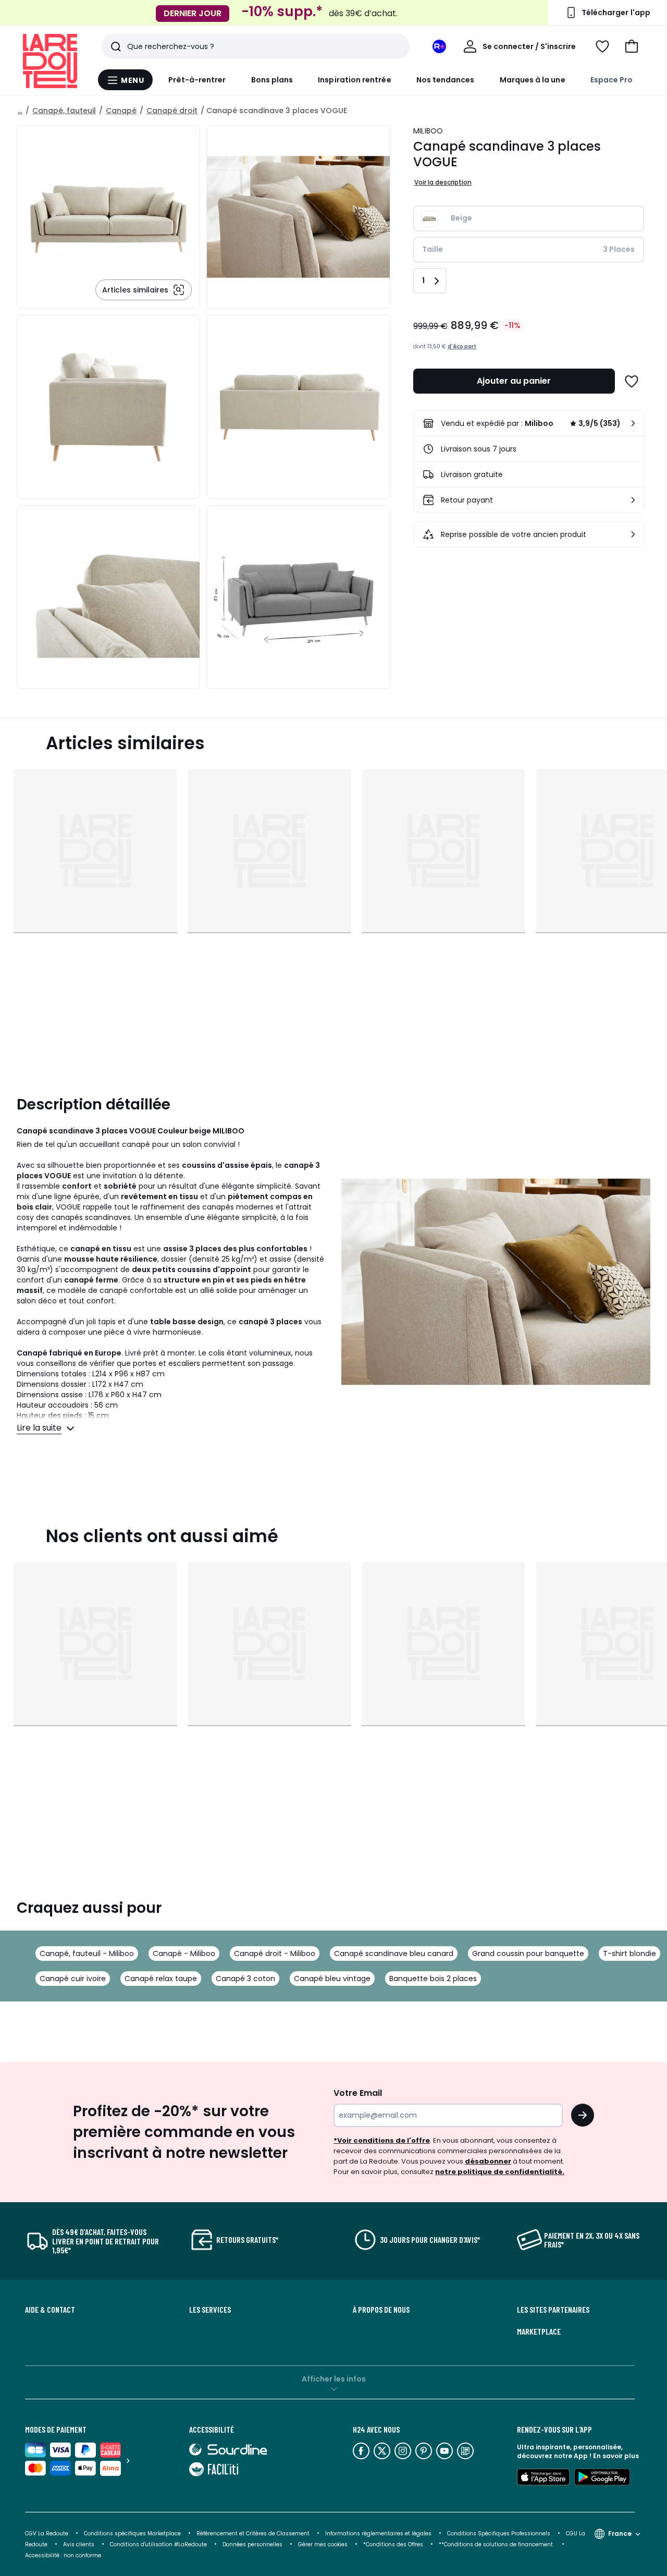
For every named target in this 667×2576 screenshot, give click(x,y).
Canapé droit (172, 111)
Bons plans (272, 80)
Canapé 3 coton (245, 1979)
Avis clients (79, 2544)
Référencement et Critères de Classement (253, 2534)
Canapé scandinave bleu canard (394, 1954)
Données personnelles (252, 2544)
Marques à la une (533, 80)
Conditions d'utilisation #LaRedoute (158, 2544)
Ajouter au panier (514, 381)
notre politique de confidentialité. (500, 2172)
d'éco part (462, 346)
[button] (632, 46)
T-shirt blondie (629, 1954)
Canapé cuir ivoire (73, 1979)
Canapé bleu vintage (332, 1979)
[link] (529, 423)
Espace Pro (612, 80)
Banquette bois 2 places (433, 1979)
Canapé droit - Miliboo (275, 1954)
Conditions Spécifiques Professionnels (499, 2534)
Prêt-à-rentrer (197, 80)
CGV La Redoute (47, 2534)
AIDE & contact (50, 2310)
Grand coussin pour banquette (528, 1954)
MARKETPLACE (539, 2331)
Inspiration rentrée (354, 80)
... (20, 111)
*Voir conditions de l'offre (382, 2140)
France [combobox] (620, 2534)
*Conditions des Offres (393, 2544)
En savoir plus (616, 2456)
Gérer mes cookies (323, 2544)
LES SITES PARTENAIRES (553, 2310)
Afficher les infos (334, 2379)
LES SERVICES (210, 2310)
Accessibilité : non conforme (63, 2555)
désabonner (488, 2161)
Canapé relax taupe (161, 1979)
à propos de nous (381, 2310)
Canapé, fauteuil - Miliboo (87, 1954)
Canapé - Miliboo (184, 1954)
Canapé (121, 111)
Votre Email (358, 2093)
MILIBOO (428, 131)
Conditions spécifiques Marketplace (132, 2534)
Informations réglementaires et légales (378, 2534)
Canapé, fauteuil (64, 111)
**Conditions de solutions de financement (497, 2544)
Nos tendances (446, 80)
